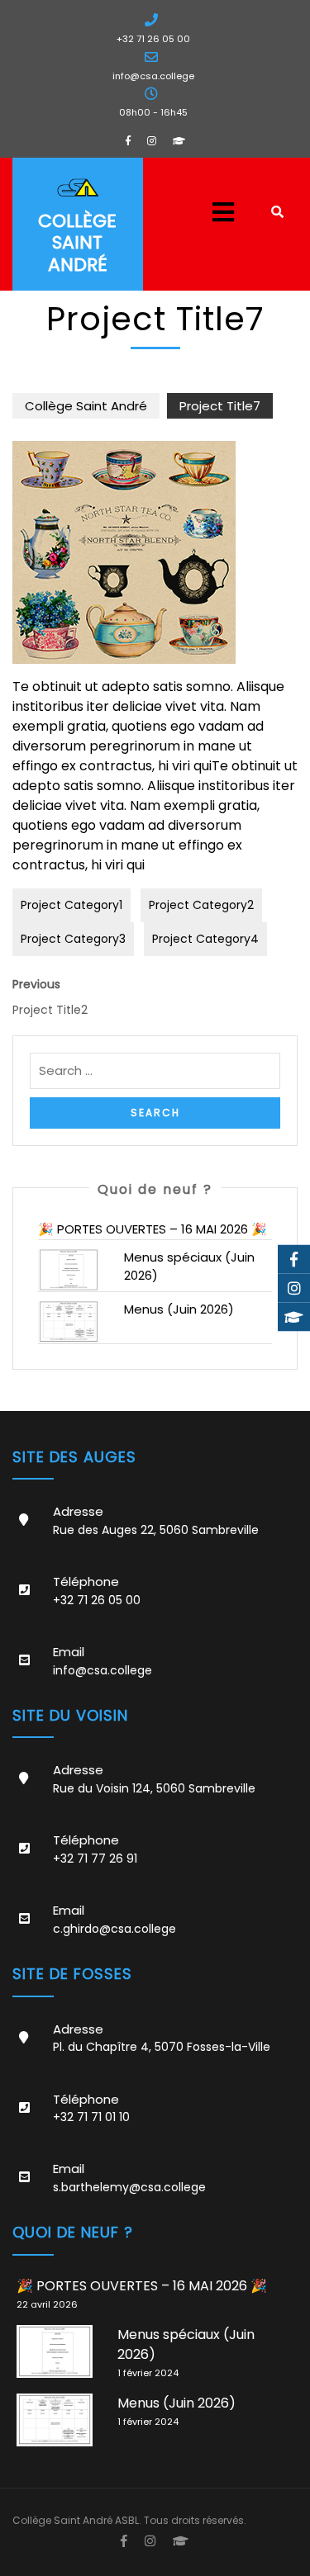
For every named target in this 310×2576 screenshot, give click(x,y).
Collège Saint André (77, 243)
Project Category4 (205, 939)
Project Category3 (73, 939)
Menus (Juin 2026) (179, 1309)
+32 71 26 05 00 (153, 39)
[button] (207, 212)
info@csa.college (153, 76)
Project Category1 (72, 905)
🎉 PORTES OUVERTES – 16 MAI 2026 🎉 (153, 1229)
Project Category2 (201, 905)
